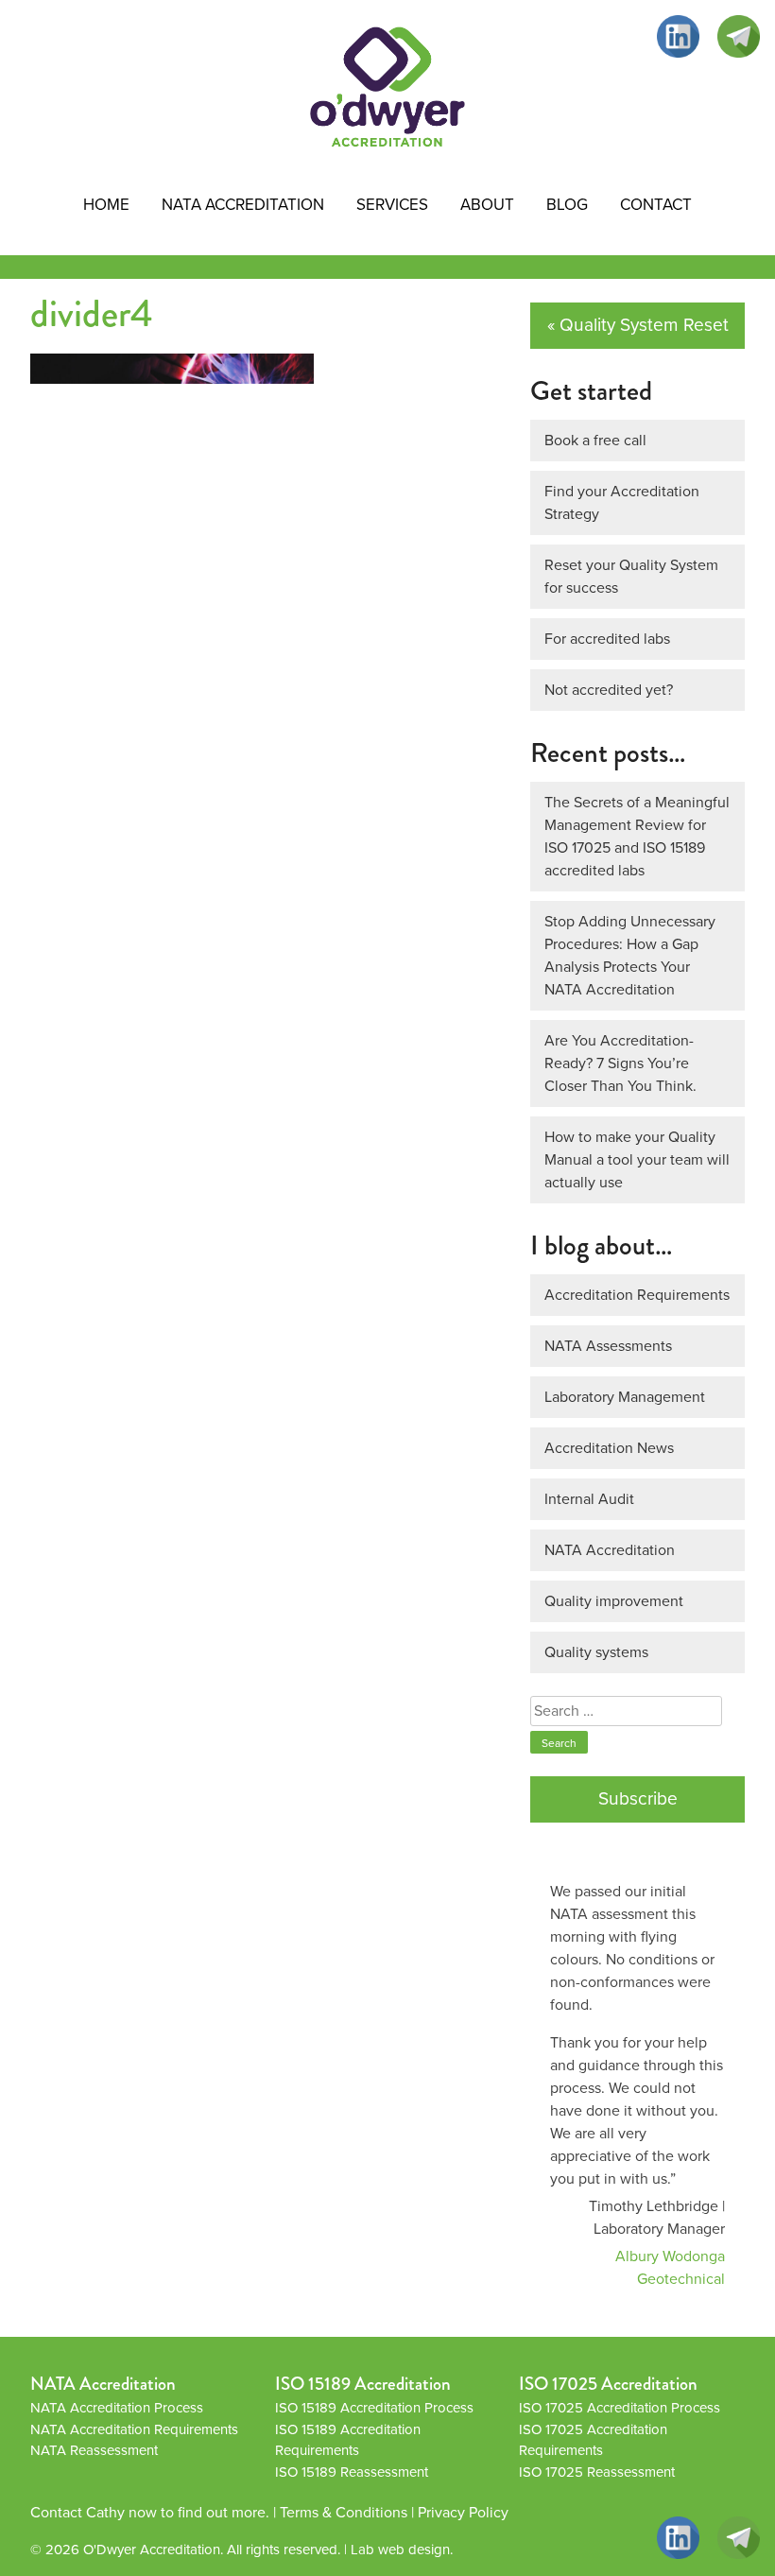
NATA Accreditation (243, 205)
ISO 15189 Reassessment (352, 2472)
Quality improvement (614, 1601)
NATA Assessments (608, 1346)
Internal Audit (589, 1499)
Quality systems (596, 1652)
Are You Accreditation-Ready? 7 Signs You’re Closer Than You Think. (620, 1063)
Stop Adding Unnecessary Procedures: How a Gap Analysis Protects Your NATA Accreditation (630, 955)
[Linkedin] (678, 36)
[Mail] (739, 36)
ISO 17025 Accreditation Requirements (593, 2440)
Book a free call (595, 440)
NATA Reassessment (94, 2450)
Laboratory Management (625, 1397)
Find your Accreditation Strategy (622, 502)
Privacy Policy (463, 2512)
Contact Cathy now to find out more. (150, 2512)
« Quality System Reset (638, 325)
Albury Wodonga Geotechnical (670, 2267)
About (487, 205)
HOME (106, 205)
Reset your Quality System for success (631, 576)
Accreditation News (609, 1448)
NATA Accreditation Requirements (134, 2429)
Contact (656, 205)
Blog (567, 205)
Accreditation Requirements (637, 1295)
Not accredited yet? (609, 690)
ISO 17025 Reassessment (597, 2472)
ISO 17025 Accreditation (608, 2384)
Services (392, 205)
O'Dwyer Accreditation (152, 2550)
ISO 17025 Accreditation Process (620, 2408)
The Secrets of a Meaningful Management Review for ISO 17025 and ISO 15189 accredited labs (637, 836)
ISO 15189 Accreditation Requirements (348, 2440)
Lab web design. (402, 2550)
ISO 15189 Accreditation (363, 2384)
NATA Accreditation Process (117, 2408)
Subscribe (638, 1798)
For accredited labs (607, 639)
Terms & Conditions (344, 2512)
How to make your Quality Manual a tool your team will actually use (637, 1159)
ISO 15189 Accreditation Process (374, 2408)
